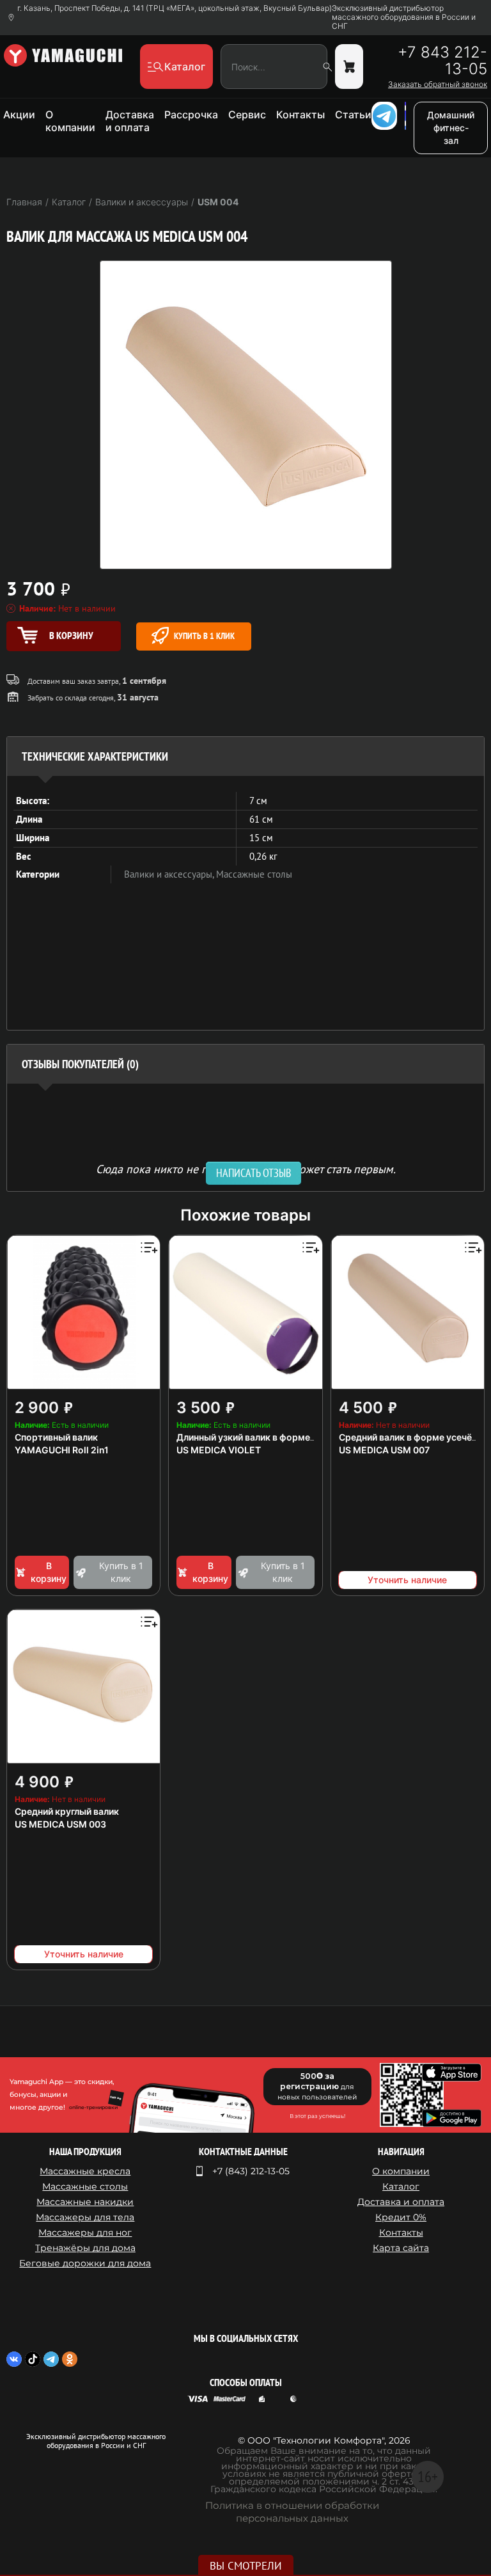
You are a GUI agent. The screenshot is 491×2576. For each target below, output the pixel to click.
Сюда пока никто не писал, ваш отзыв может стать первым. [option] (246, 1168)
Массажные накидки (85, 2202)
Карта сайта (401, 2248)
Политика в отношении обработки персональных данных (292, 2512)
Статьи (353, 115)
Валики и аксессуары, (170, 874)
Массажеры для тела (85, 2217)
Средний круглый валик (67, 1811)
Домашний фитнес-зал (451, 128)
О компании (70, 121)
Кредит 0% (401, 2217)
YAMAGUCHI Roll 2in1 (62, 1450)
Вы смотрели (246, 2566)
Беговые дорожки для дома (85, 2263)
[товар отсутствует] (349, 67)
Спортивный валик (56, 1437)
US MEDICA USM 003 (60, 1824)
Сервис (247, 115)
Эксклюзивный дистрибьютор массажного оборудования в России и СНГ (404, 17)
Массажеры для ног (85, 2232)
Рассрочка (191, 115)
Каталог (401, 2186)
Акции (19, 115)
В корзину (49, 1572)
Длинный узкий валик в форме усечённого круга (283, 1437)
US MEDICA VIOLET (219, 1450)
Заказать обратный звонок (438, 84)
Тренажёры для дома (85, 2248)
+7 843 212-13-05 (442, 61)
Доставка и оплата (130, 121)
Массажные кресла (85, 2171)
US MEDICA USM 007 (384, 1450)
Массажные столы (254, 874)
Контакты (300, 115)
